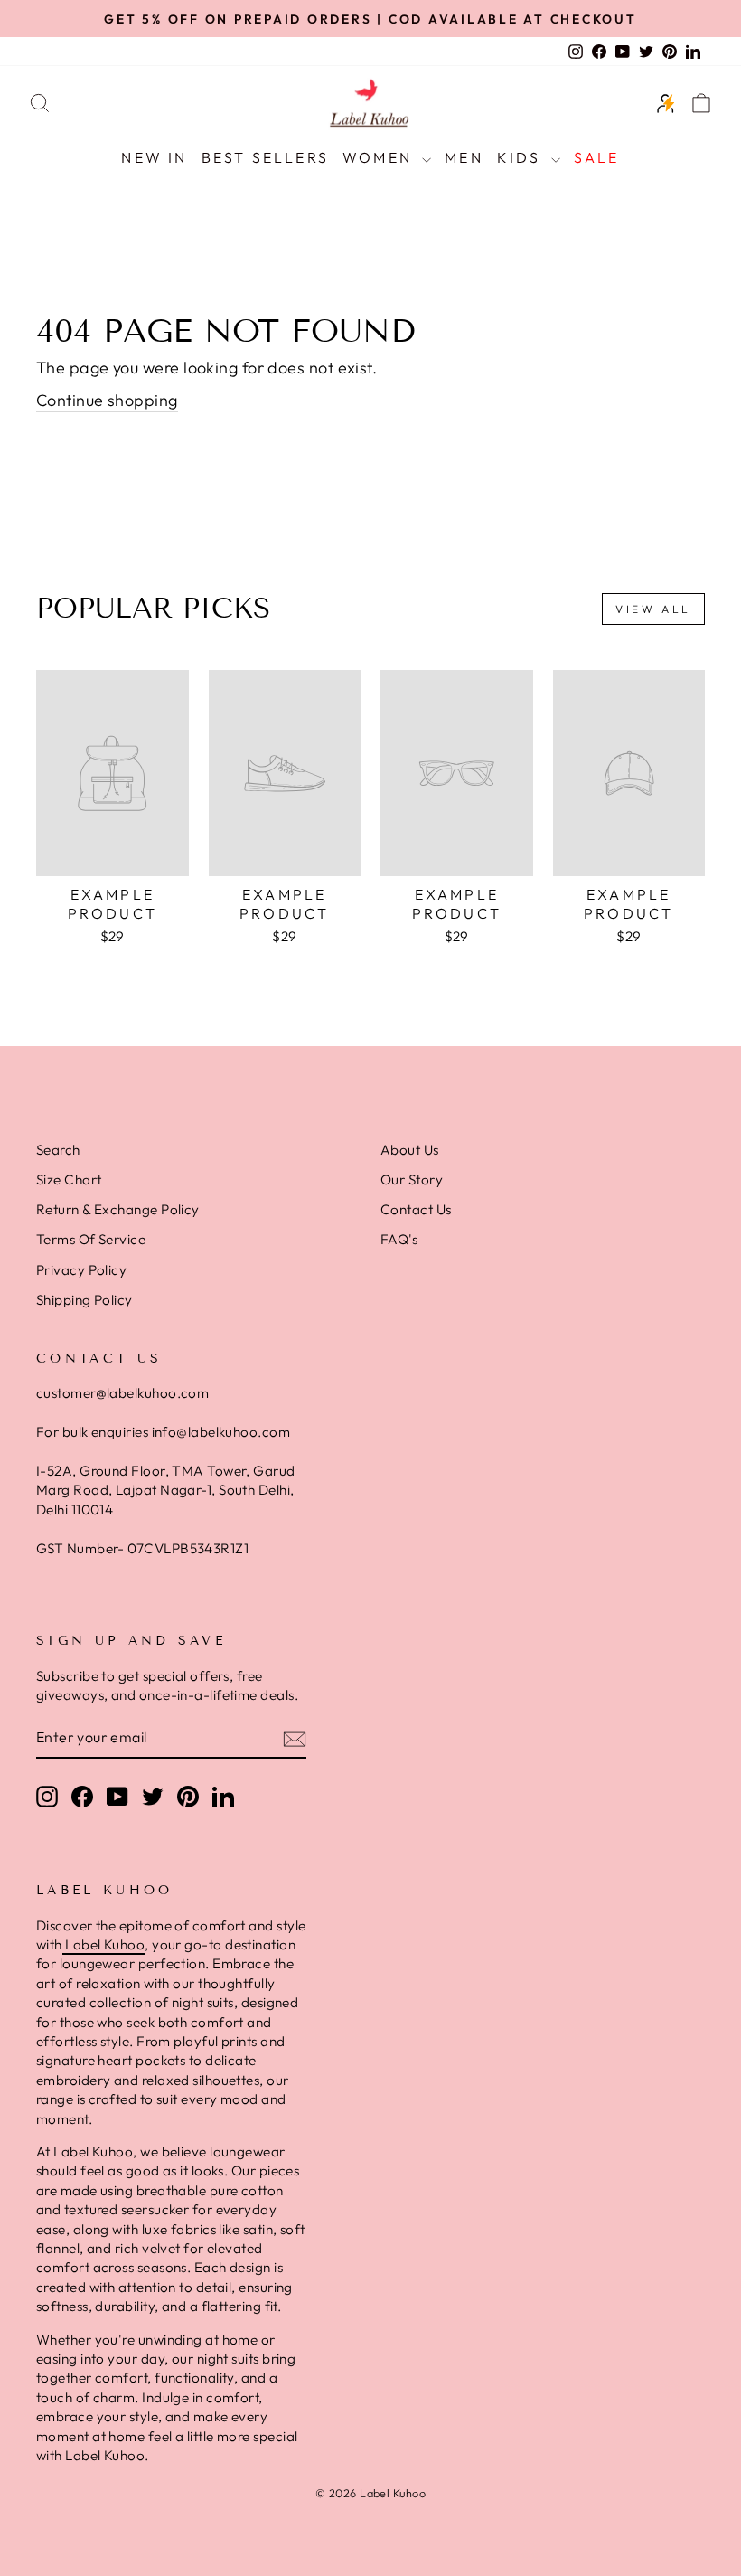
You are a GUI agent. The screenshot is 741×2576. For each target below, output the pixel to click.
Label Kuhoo (103, 1944)
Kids (522, 157)
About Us (410, 1150)
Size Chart (69, 1179)
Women (380, 157)
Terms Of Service (91, 1239)
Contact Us (416, 1209)
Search (58, 1150)
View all (653, 609)
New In (154, 157)
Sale (597, 157)
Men (464, 157)
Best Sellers (265, 157)
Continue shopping (107, 400)
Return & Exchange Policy (118, 1209)
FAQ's (399, 1239)
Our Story (412, 1179)
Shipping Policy (84, 1300)
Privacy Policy (81, 1270)
